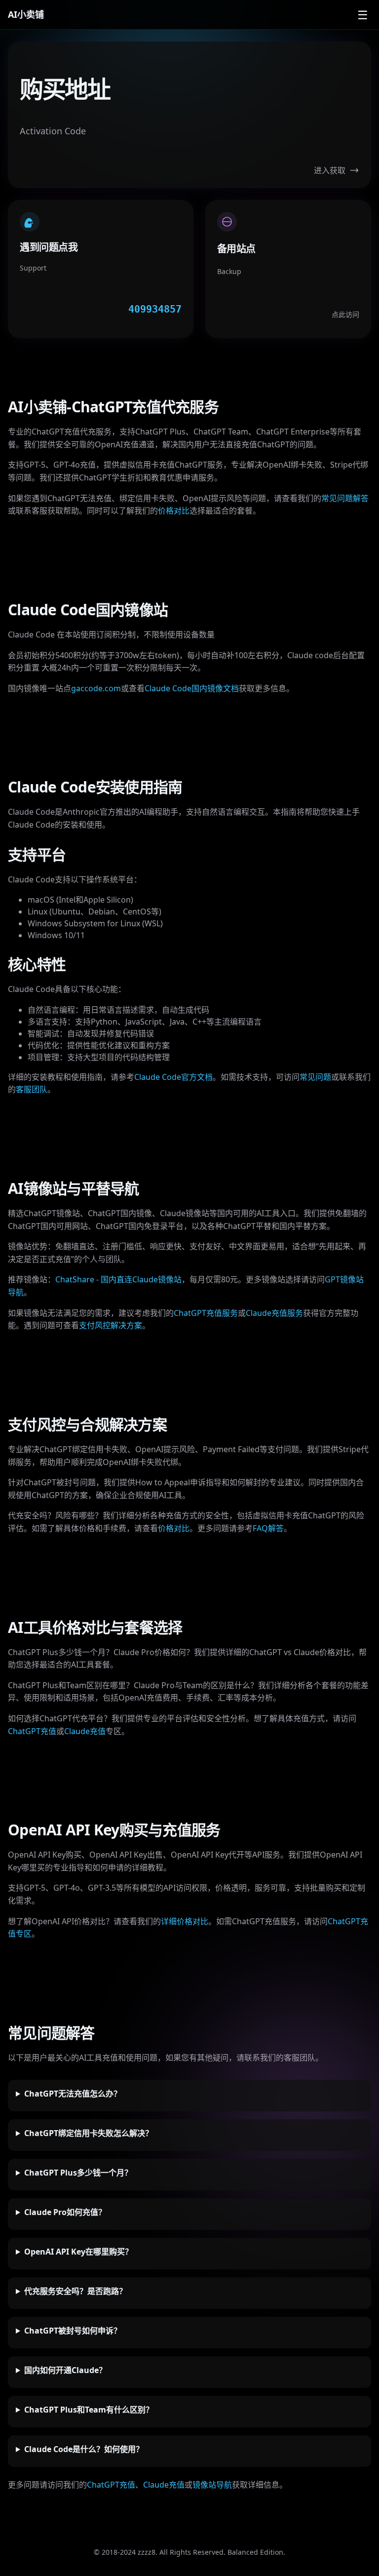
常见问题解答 (345, 498)
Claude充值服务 (274, 1313)
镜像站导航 (212, 2485)
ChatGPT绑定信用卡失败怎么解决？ (89, 2133)
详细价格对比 (185, 1921)
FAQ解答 (268, 1528)
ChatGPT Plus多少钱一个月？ (78, 2173)
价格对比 (174, 511)
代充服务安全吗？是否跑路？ (76, 2291)
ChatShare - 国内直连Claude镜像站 (118, 1279)
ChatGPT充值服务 (206, 1313)
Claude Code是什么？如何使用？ (84, 2449)
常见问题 (315, 1077)
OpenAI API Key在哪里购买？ (78, 2252)
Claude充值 (85, 1731)
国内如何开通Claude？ (65, 2370)
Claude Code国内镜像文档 (192, 688)
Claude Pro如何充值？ (65, 2212)
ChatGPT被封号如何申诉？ (73, 2331)
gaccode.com (96, 688)
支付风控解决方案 (111, 1325)
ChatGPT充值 (32, 1731)
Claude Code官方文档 (173, 1077)
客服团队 (32, 1089)
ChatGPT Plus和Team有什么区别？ (89, 2410)
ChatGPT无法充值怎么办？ (73, 2094)
